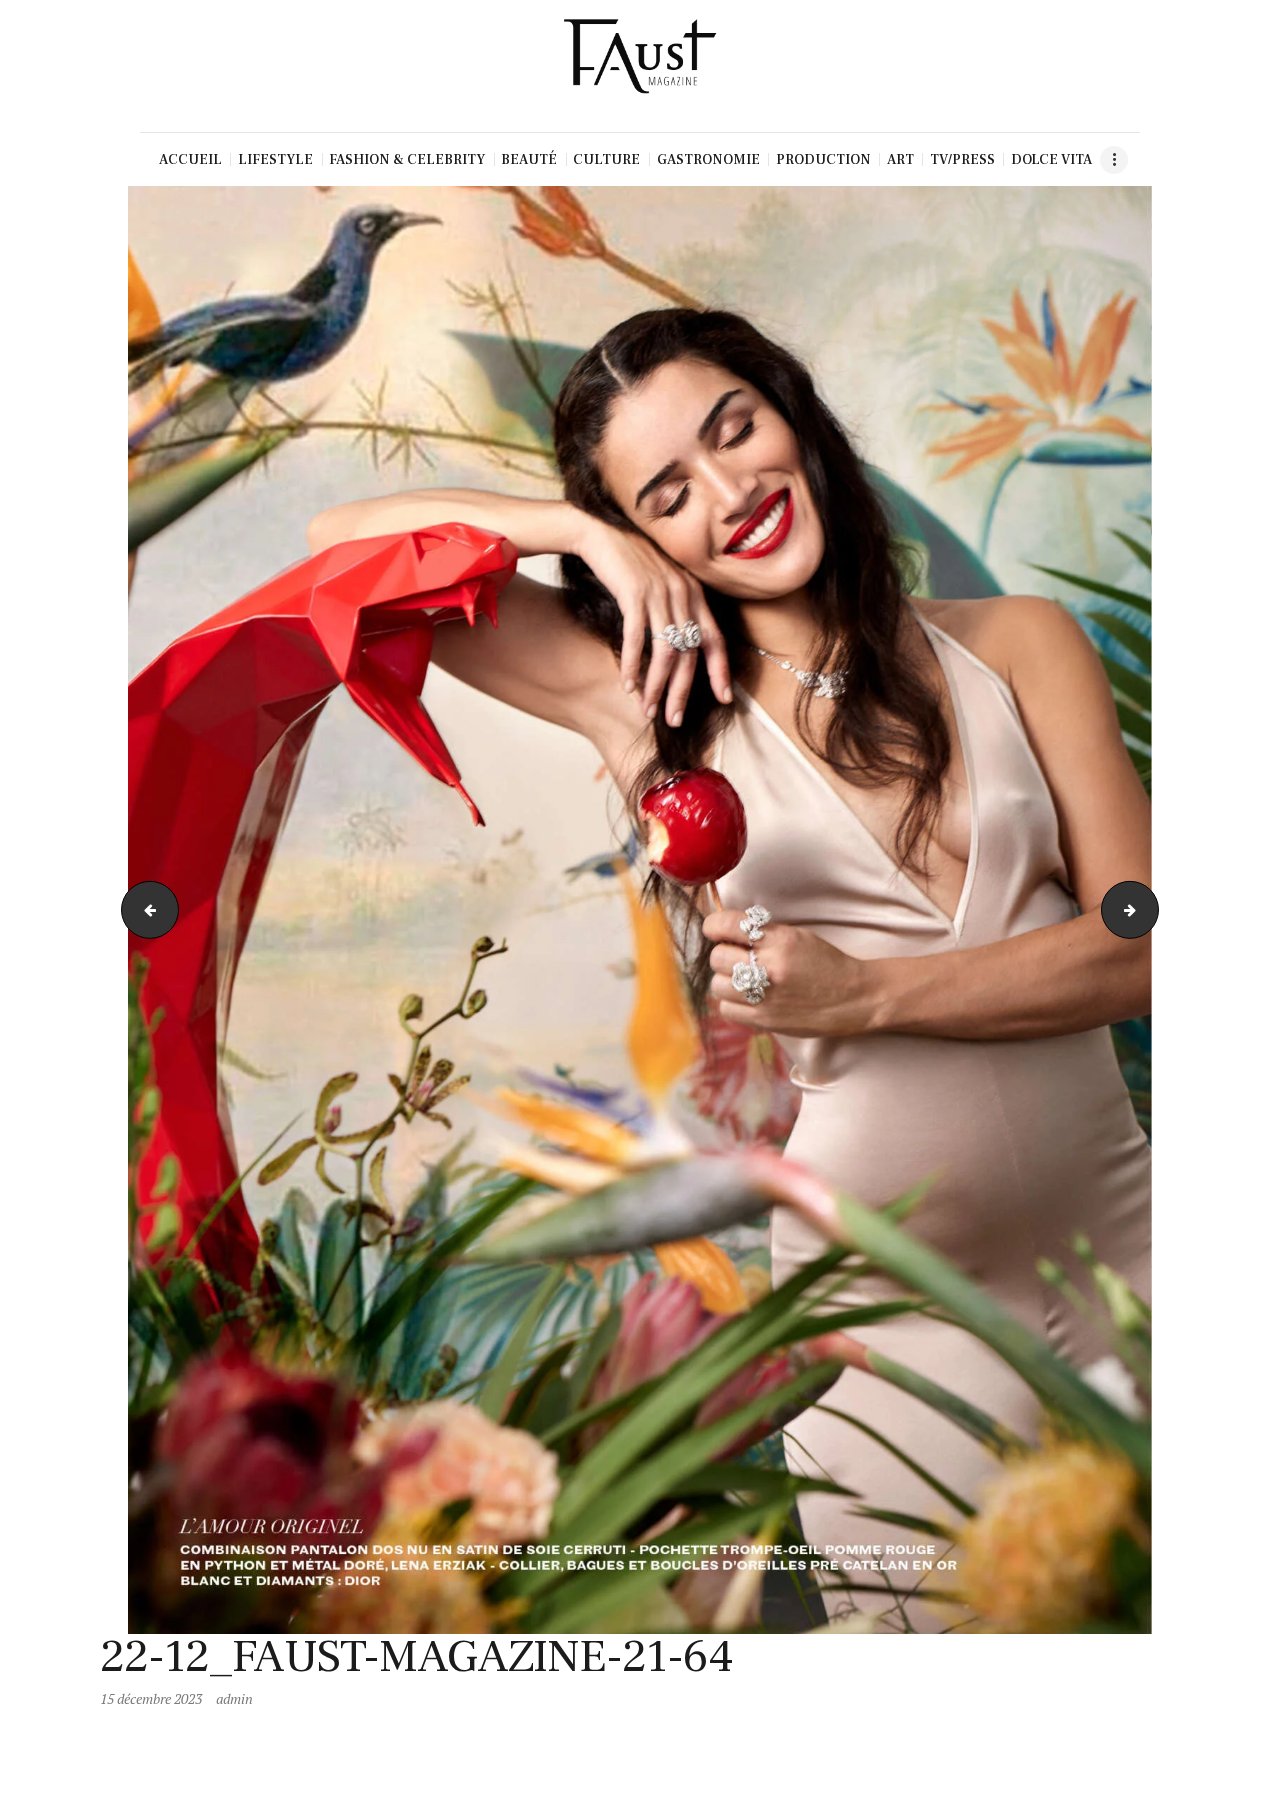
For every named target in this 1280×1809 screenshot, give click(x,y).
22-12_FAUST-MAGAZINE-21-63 (143, 909)
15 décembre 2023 (151, 1698)
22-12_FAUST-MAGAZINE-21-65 (1151, 909)
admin (234, 1698)
